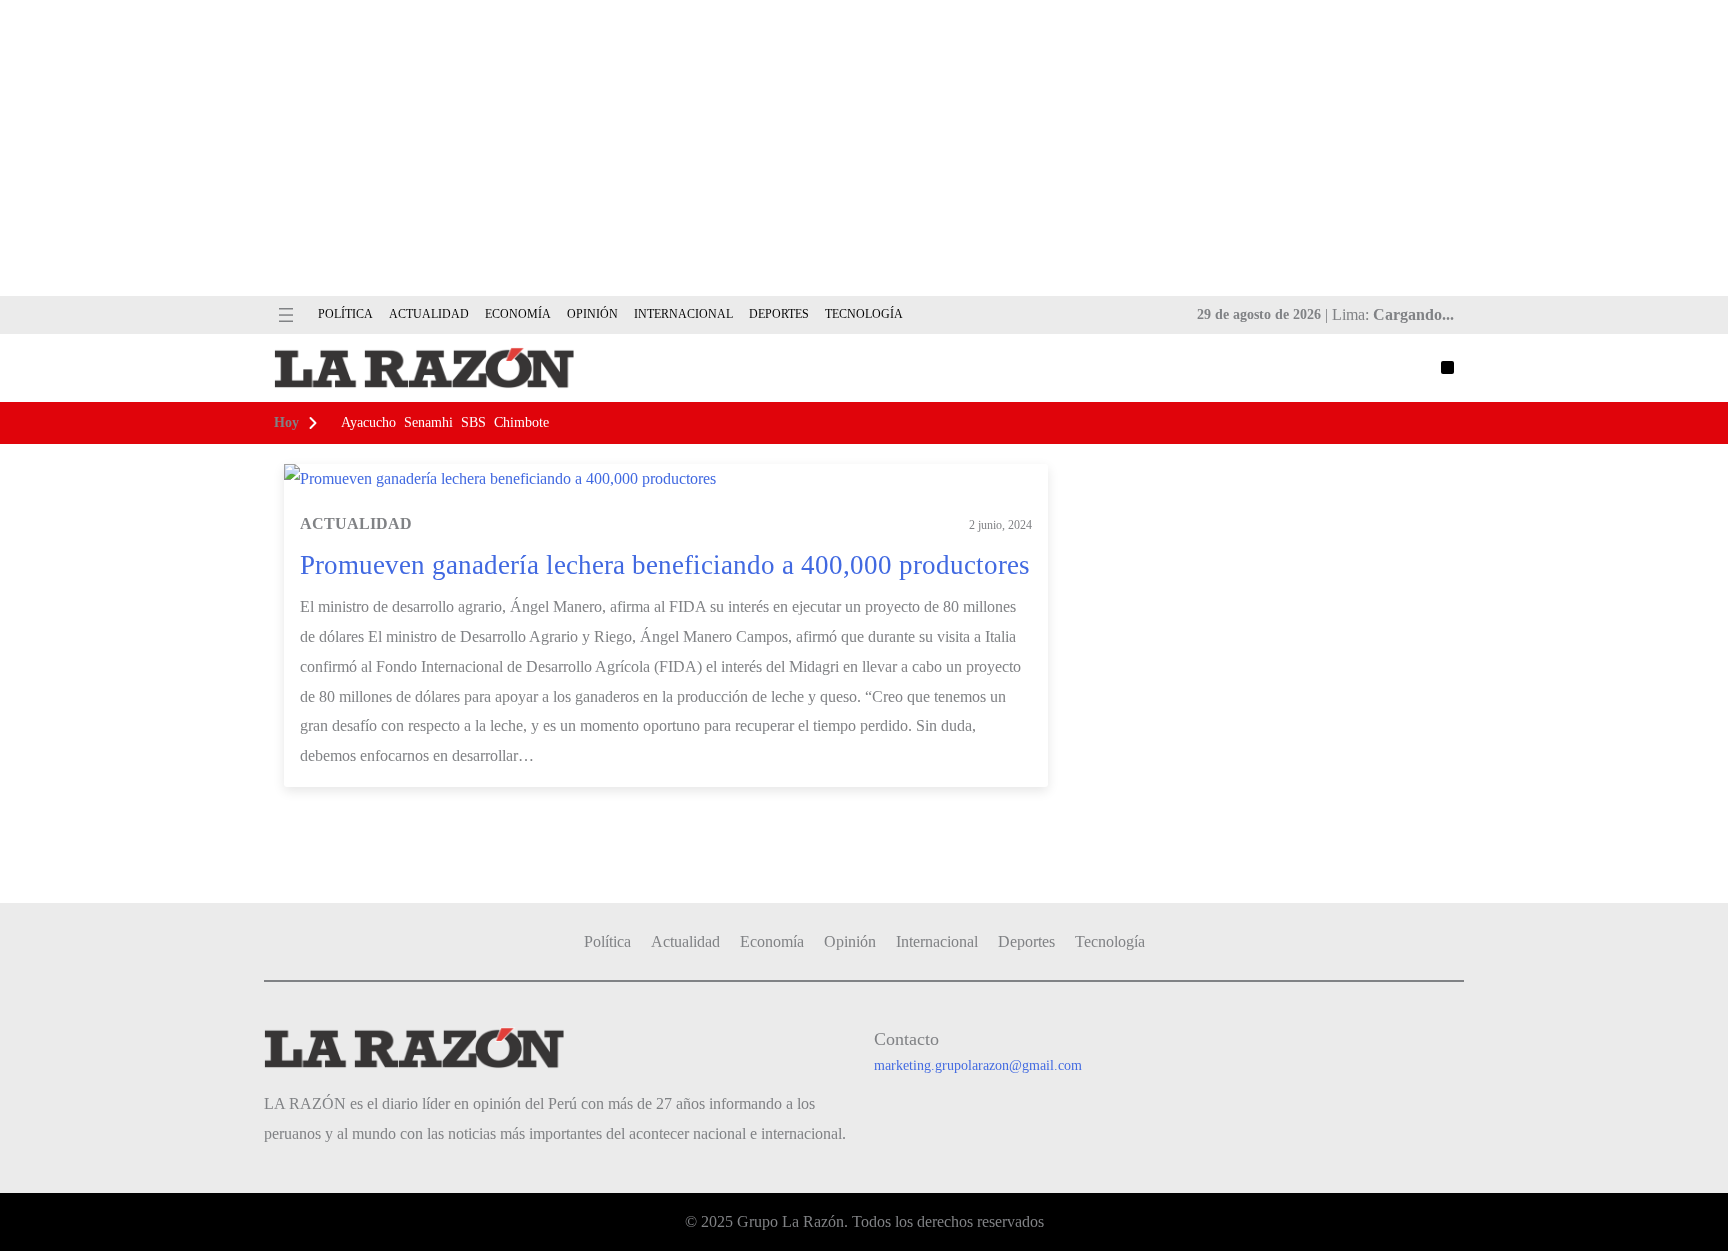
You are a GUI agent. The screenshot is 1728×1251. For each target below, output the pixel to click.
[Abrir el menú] (286, 315)
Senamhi (428, 422)
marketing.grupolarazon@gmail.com (978, 1065)
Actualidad (356, 523)
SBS (473, 422)
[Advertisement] (864, 148)
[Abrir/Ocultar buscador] (1447, 367)
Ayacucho (368, 422)
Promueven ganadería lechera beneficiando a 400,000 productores (665, 565)
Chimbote (521, 422)
